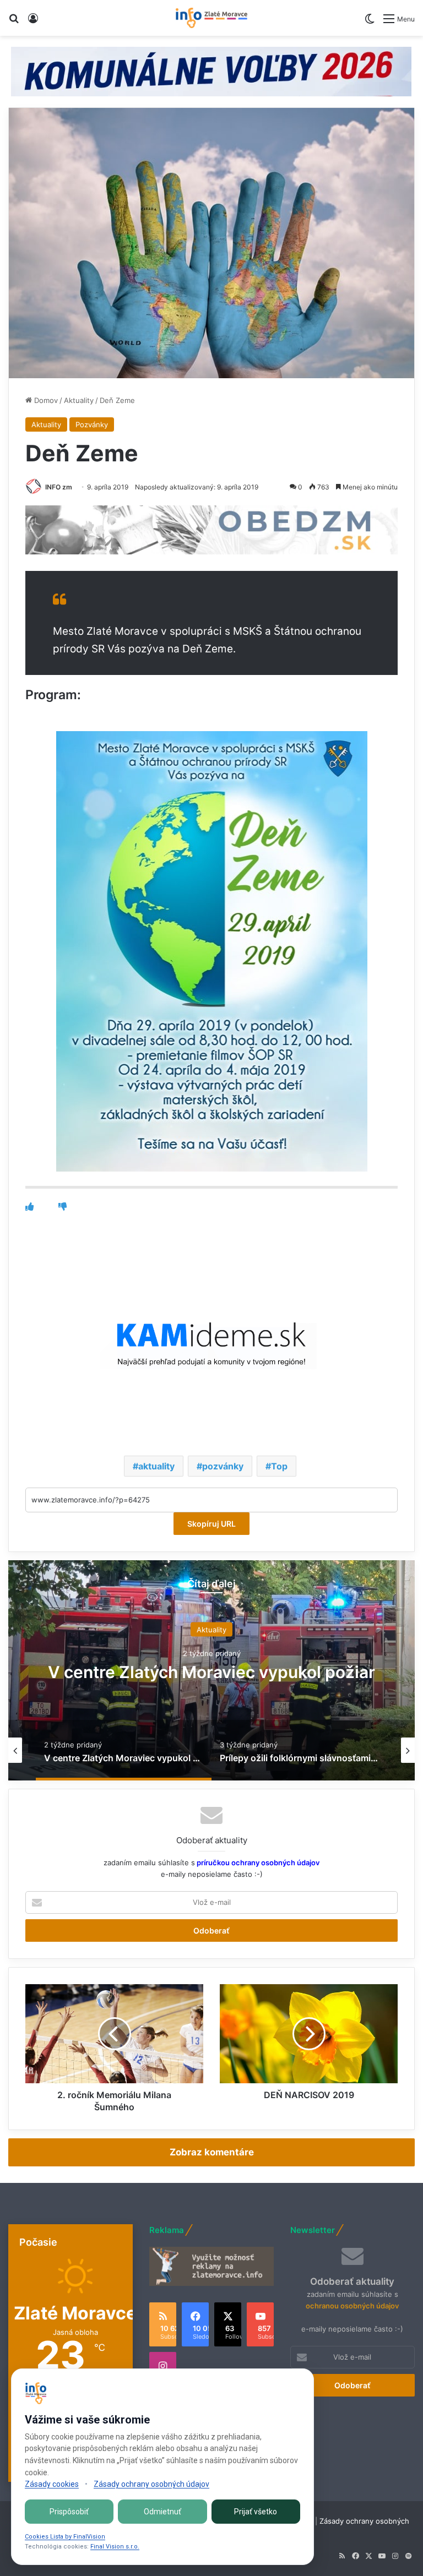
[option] (211, 1670)
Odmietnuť (162, 2512)
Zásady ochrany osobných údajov (151, 2484)
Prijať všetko (256, 2512)
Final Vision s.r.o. (115, 2547)
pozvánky (223, 1466)
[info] (211, 18)
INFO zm (59, 487)
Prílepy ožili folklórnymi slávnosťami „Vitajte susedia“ (211, 1672)
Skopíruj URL (211, 1524)
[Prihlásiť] (33, 22)
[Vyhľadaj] (14, 22)
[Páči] (29, 1207)
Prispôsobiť (69, 2512)
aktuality (156, 1466)
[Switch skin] (370, 23)
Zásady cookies (52, 2484)
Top (279, 1466)
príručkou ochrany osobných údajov (257, 1862)
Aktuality (79, 400)
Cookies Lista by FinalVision (65, 2537)
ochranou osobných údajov (352, 2306)
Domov (45, 400)
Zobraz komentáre (212, 2152)
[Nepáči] (63, 1207)
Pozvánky (92, 424)
